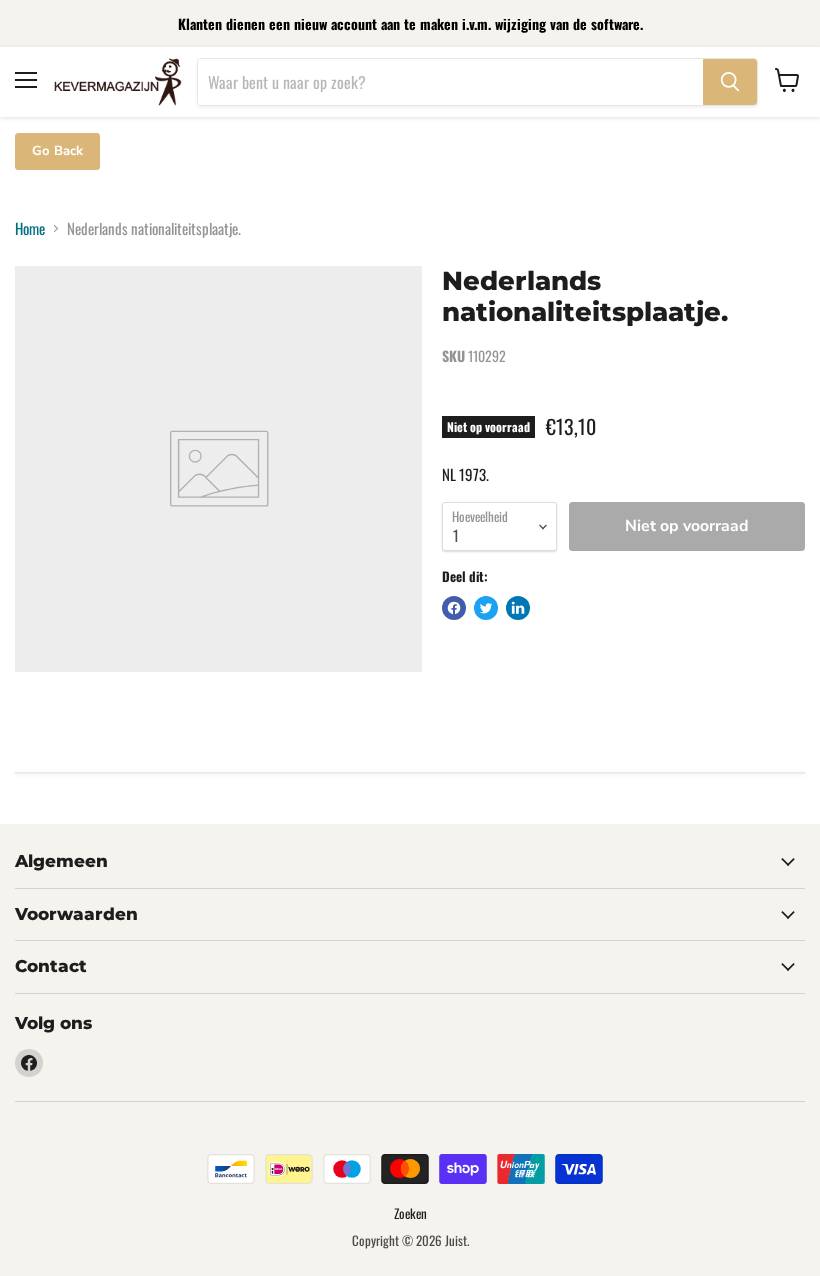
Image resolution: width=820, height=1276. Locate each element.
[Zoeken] (730, 82)
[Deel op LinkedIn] (518, 608)
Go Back (57, 151)
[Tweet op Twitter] (486, 608)
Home (30, 228)
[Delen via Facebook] (454, 608)
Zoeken (410, 1213)
